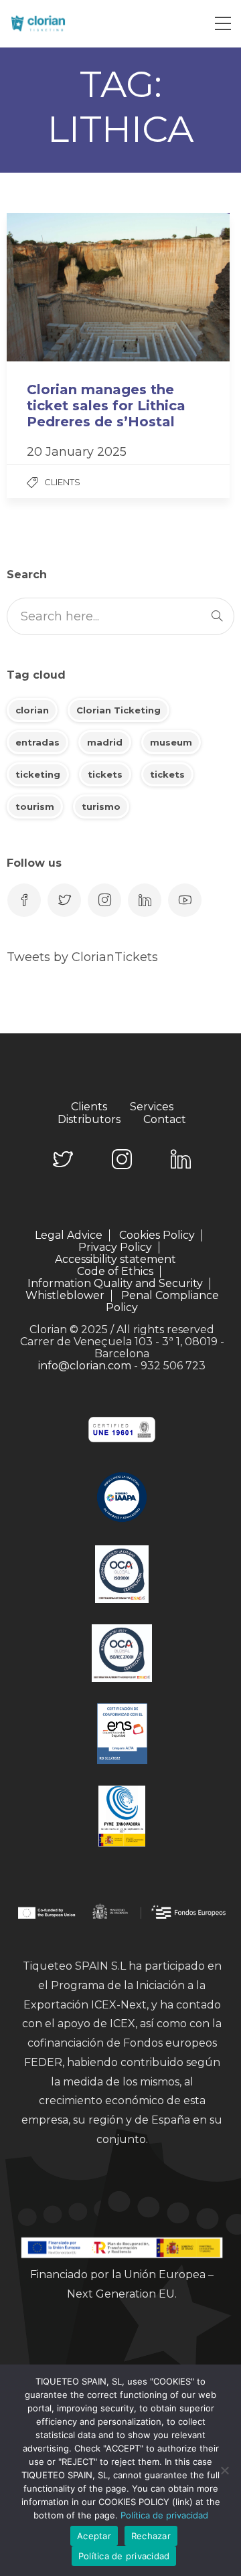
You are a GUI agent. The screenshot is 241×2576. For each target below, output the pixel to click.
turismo (101, 806)
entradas (37, 742)
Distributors (89, 1120)
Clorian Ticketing (118, 710)
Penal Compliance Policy (162, 1301)
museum (171, 742)
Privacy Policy (115, 1248)
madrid (105, 742)
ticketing (38, 774)
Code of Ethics (115, 1272)
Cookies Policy (157, 1235)
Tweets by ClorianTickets (82, 957)
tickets (105, 774)
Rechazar (151, 2536)
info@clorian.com (85, 1366)
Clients (62, 482)
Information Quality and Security (115, 1284)
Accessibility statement (115, 1260)
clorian (32, 710)
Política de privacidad (164, 2515)
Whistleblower (65, 1296)
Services (152, 1107)
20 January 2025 (77, 452)
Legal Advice (69, 1235)
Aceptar (94, 2536)
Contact (165, 1120)
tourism (35, 806)
